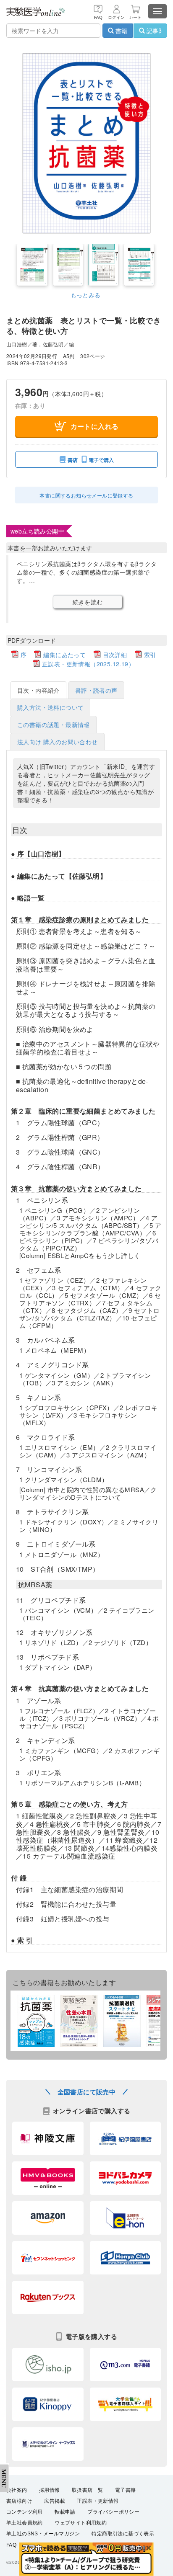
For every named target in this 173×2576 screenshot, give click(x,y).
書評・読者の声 (96, 690)
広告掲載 (55, 2501)
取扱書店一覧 (87, 2490)
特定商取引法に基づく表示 (123, 2534)
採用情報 (50, 2490)
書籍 (121, 31)
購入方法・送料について (50, 707)
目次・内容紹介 (38, 690)
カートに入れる (95, 426)
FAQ (11, 2545)
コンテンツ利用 (25, 2512)
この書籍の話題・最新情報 (54, 725)
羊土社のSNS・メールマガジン (43, 2534)
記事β (153, 31)
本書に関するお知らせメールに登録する (86, 495)
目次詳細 (115, 655)
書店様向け (19, 2501)
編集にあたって (64, 655)
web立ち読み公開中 (37, 531)
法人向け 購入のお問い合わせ (58, 742)
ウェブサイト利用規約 (81, 2523)
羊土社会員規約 (25, 2523)
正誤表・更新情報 (98, 2501)
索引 (150, 655)
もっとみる (86, 295)
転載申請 (65, 2512)
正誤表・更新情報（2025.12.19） (88, 664)
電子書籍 (126, 2490)
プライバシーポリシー (113, 2512)
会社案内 (17, 2490)
